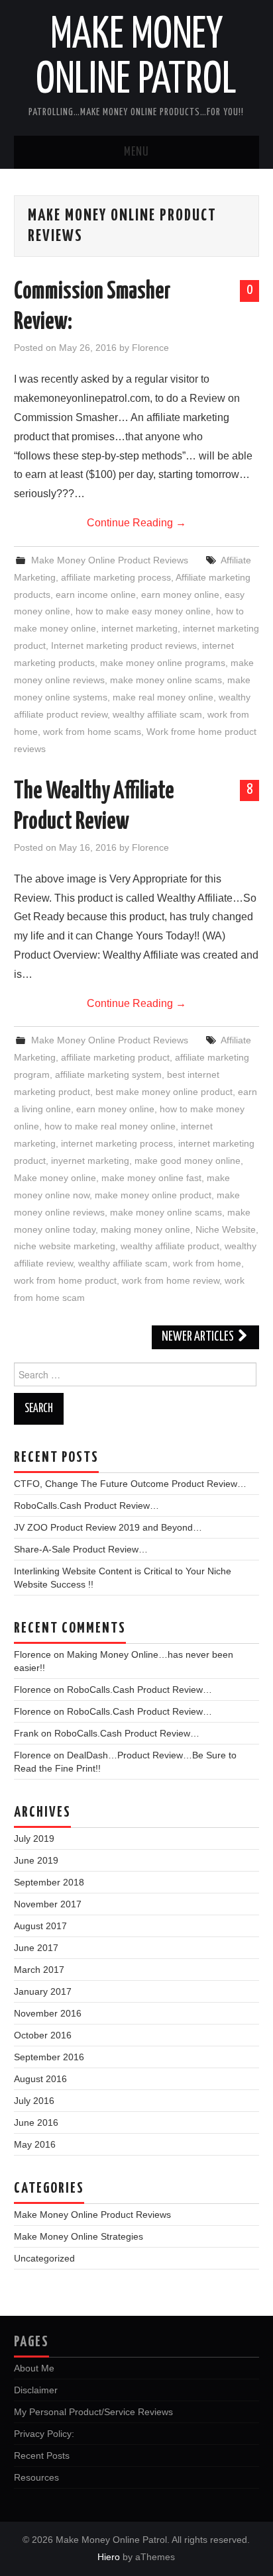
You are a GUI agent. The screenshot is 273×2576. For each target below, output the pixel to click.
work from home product (65, 1280)
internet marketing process (117, 1143)
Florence (150, 348)
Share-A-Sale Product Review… (81, 1549)
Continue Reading (136, 523)
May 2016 (35, 2144)
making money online (145, 1229)
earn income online (96, 595)
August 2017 (40, 1926)
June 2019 (36, 1860)
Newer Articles (199, 1337)
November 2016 (48, 2013)
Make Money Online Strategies (79, 2236)
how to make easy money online (143, 611)
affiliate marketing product (115, 1057)
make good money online (188, 1161)
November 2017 (48, 1904)
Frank (26, 1733)
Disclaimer (36, 2390)
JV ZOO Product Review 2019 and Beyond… (108, 1527)
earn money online (180, 595)
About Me (34, 2368)
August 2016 (40, 2079)
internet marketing (139, 628)
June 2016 (36, 2123)
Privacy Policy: (44, 2434)
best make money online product (164, 1092)
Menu (136, 152)
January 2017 (43, 1991)
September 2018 (49, 1882)
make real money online (163, 697)
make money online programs (163, 663)
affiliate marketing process (116, 577)
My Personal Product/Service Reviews (93, 2412)
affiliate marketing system (108, 1074)
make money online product (153, 1195)
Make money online (55, 1178)
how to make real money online (110, 1126)
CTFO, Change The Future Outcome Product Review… (130, 1484)
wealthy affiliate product (170, 1246)
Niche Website (226, 1229)
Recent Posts (42, 2456)
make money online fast (151, 1178)
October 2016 (43, 2035)
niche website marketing (65, 1246)
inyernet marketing (90, 1161)
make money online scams (166, 680)
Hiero (109, 2557)
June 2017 (36, 1948)
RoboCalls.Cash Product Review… (86, 1505)
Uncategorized (44, 2258)
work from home (207, 1263)
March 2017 (39, 1970)
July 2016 (34, 2101)
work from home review (171, 1280)
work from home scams (92, 732)
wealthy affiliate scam (157, 714)
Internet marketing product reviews (124, 645)
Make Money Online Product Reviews (110, 560)
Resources (36, 2477)
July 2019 (34, 1838)
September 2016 (49, 2057)
